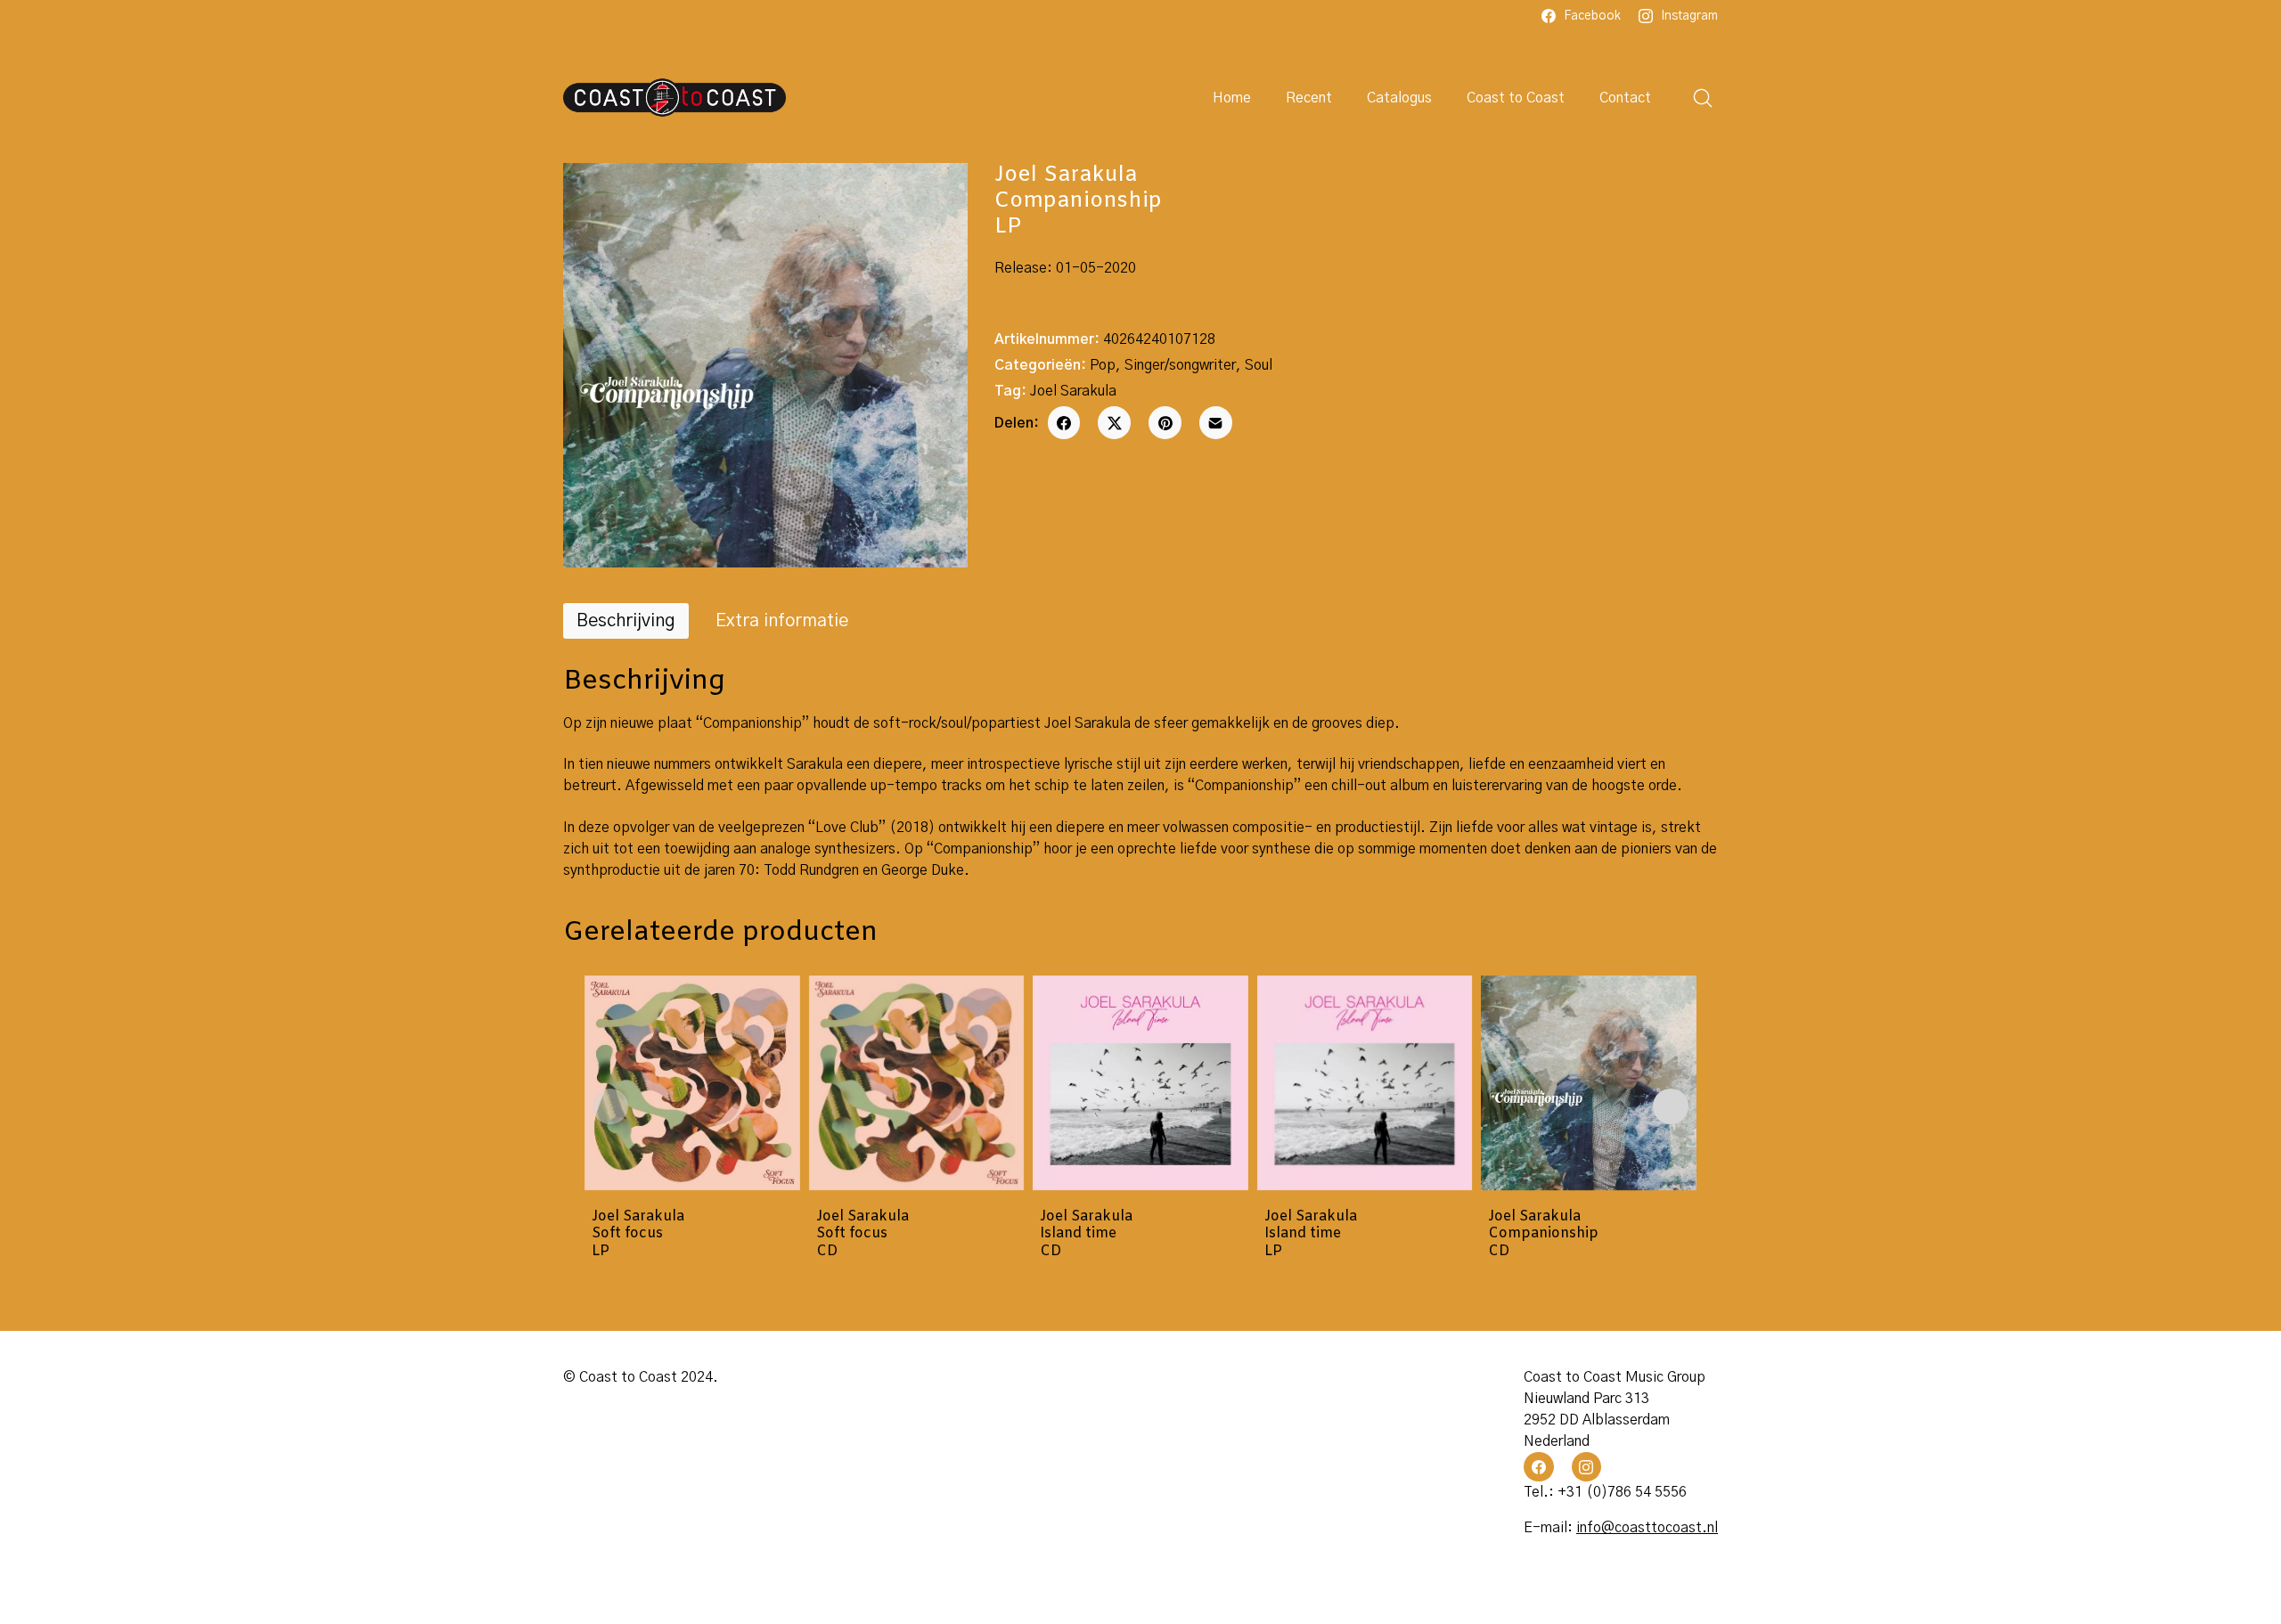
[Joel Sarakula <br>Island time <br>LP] (1365, 1083)
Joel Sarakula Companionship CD (1543, 1234)
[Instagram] (1587, 1467)
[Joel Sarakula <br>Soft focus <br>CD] (917, 1083)
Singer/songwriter (1180, 365)
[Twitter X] (1114, 423)
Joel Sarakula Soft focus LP (638, 1234)
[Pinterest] (1165, 423)
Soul (1259, 365)
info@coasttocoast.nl (1647, 1528)
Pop (1103, 365)
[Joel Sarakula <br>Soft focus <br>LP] (692, 1083)
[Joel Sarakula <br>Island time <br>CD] (1140, 1083)
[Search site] (1703, 98)
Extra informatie (782, 621)
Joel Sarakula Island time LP (1311, 1234)
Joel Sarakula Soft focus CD (863, 1234)
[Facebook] (1064, 423)
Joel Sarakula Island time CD (1086, 1234)
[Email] (1216, 423)
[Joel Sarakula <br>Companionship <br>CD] (1589, 1083)
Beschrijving (626, 621)
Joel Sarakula (1073, 391)
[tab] (626, 621)
